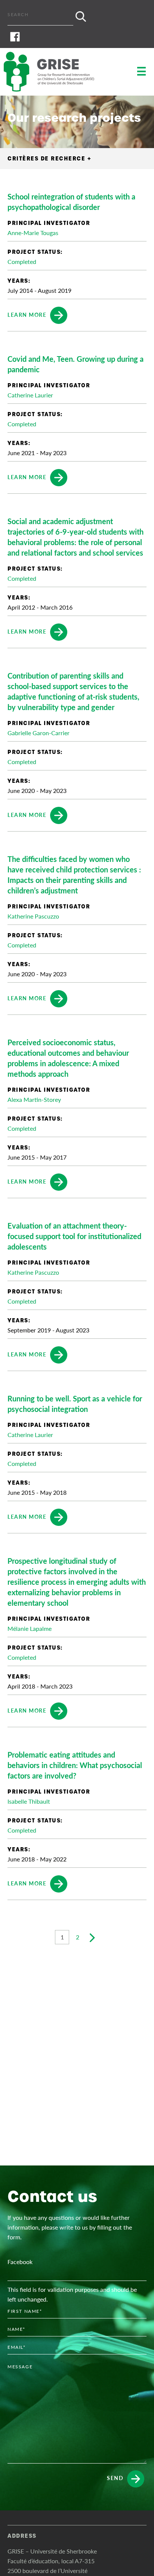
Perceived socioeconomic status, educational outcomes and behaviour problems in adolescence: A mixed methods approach (68, 1058)
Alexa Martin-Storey (34, 1099)
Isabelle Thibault (29, 1801)
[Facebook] (77, 37)
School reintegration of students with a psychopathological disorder (71, 202)
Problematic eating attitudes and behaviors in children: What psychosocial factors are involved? (75, 1765)
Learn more (27, 314)
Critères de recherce (49, 159)
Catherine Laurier (30, 395)
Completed (22, 261)
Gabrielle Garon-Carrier (38, 733)
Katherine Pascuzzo (33, 916)
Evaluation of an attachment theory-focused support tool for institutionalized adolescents (74, 1236)
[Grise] (56, 72)
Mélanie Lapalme (30, 1628)
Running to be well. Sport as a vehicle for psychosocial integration (75, 1404)
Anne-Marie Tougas (33, 233)
